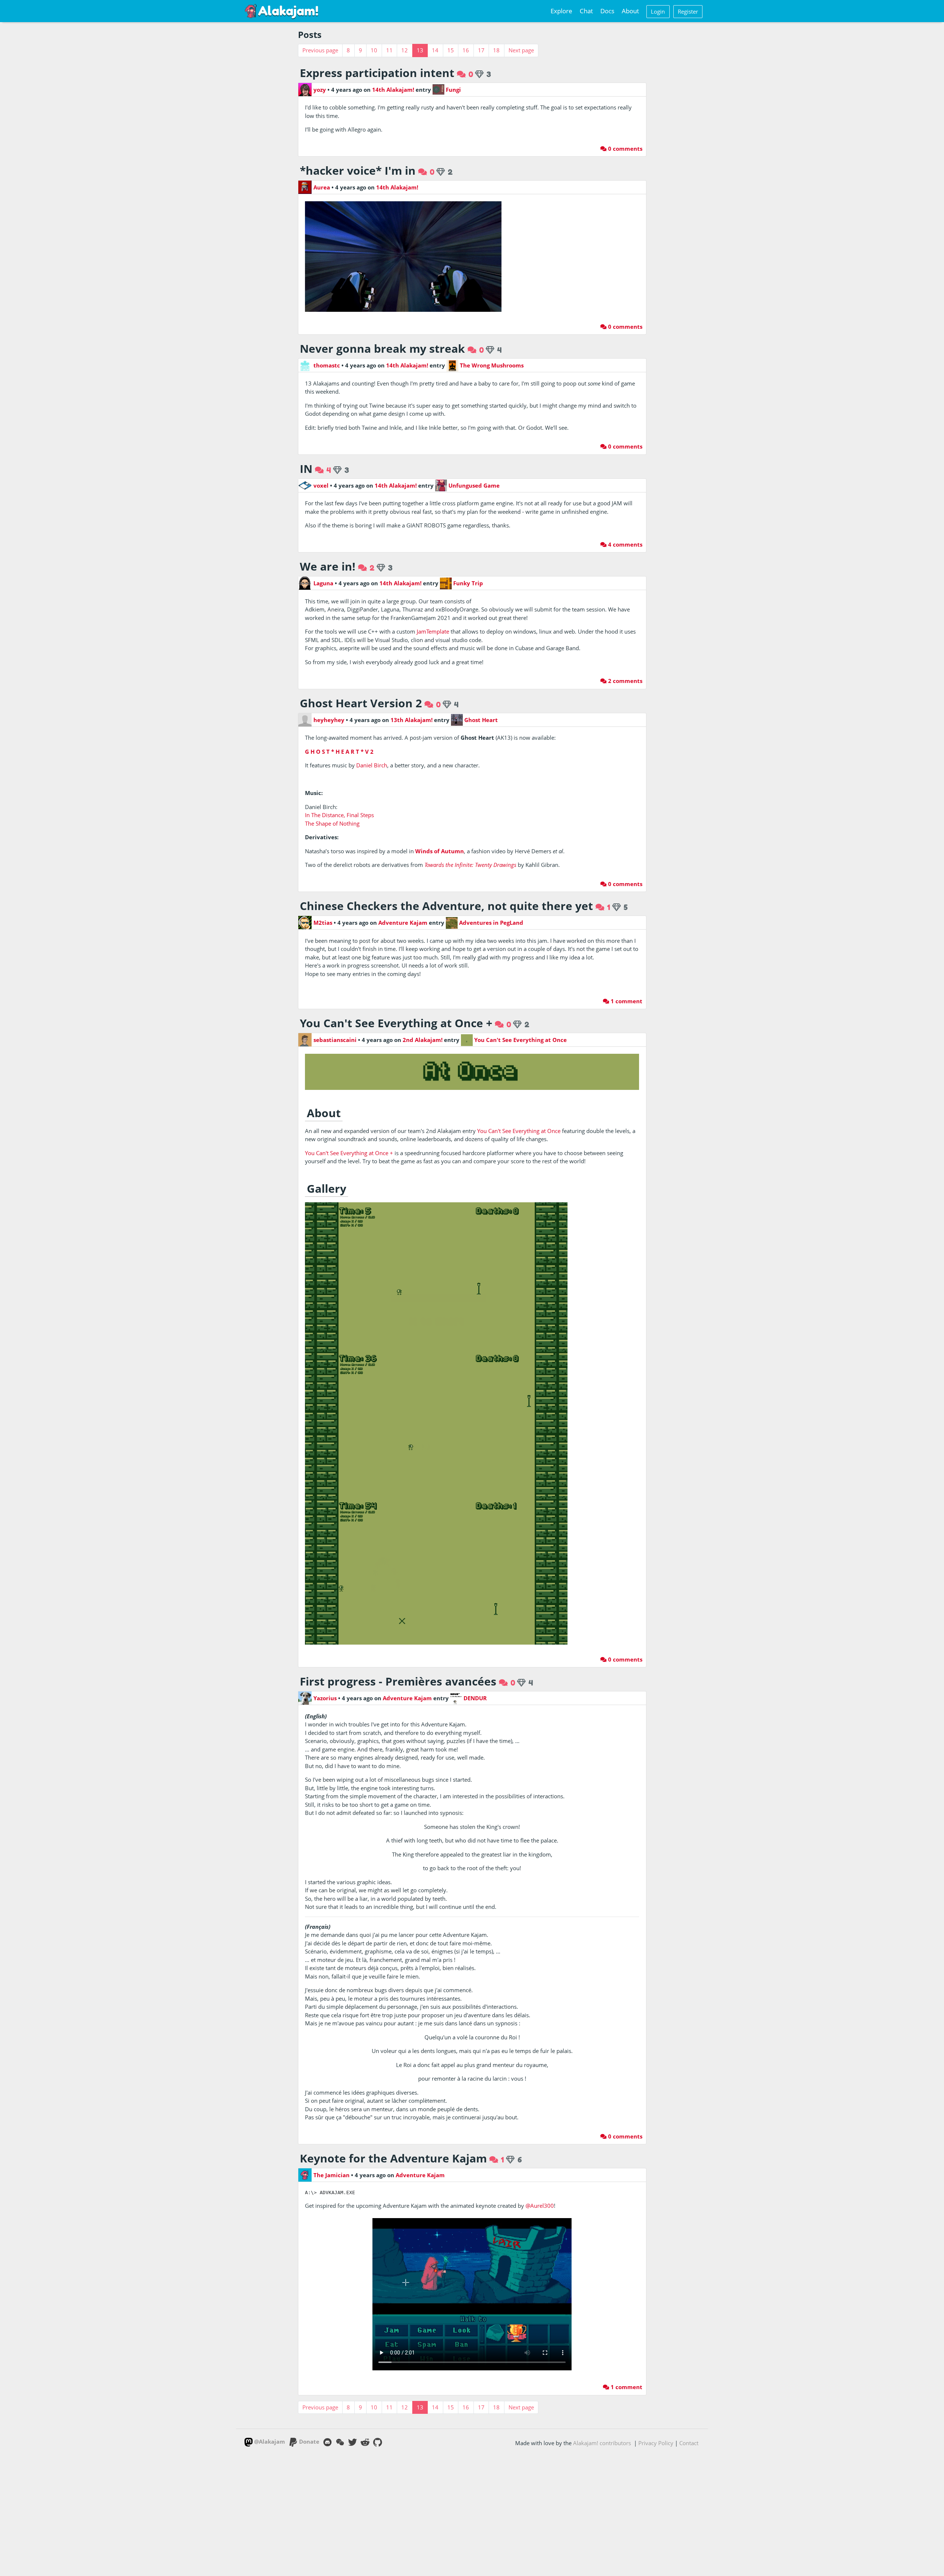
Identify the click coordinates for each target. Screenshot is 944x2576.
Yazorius (325, 1698)
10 (374, 50)
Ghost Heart (480, 720)
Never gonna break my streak (382, 348)
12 (405, 50)
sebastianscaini (335, 1040)
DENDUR (474, 1698)
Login (658, 11)
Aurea (322, 187)
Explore (561, 11)
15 (451, 50)
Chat (586, 11)
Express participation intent (377, 73)
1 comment (626, 1001)
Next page (521, 50)
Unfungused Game (473, 485)
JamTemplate (433, 631)
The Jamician (332, 2175)
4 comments (624, 544)
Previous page (320, 50)
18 (496, 50)
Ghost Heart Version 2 (361, 703)
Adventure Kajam (403, 923)
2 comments (624, 681)
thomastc (327, 365)
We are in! (328, 566)
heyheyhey (329, 720)
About (630, 11)
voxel (321, 485)
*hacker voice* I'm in (358, 170)
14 (435, 50)
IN (306, 469)
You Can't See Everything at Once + (396, 1023)
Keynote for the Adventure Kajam (393, 2158)
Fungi (453, 90)
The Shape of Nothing (332, 823)
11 (389, 50)
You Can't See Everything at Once (520, 1040)
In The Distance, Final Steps (339, 815)
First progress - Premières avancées (398, 1681)
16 (466, 50)
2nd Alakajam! (423, 1040)
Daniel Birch (372, 765)
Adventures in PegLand (490, 923)
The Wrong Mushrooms (491, 365)
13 (420, 50)
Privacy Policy (656, 2443)
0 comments (624, 149)
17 (481, 50)
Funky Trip (467, 583)
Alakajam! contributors (602, 2443)
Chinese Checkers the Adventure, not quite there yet (446, 906)
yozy (320, 90)
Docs (607, 11)
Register (688, 11)
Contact (689, 2443)
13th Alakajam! (412, 720)
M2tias (323, 923)
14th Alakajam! (393, 90)
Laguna (323, 583)
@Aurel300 (540, 2206)
